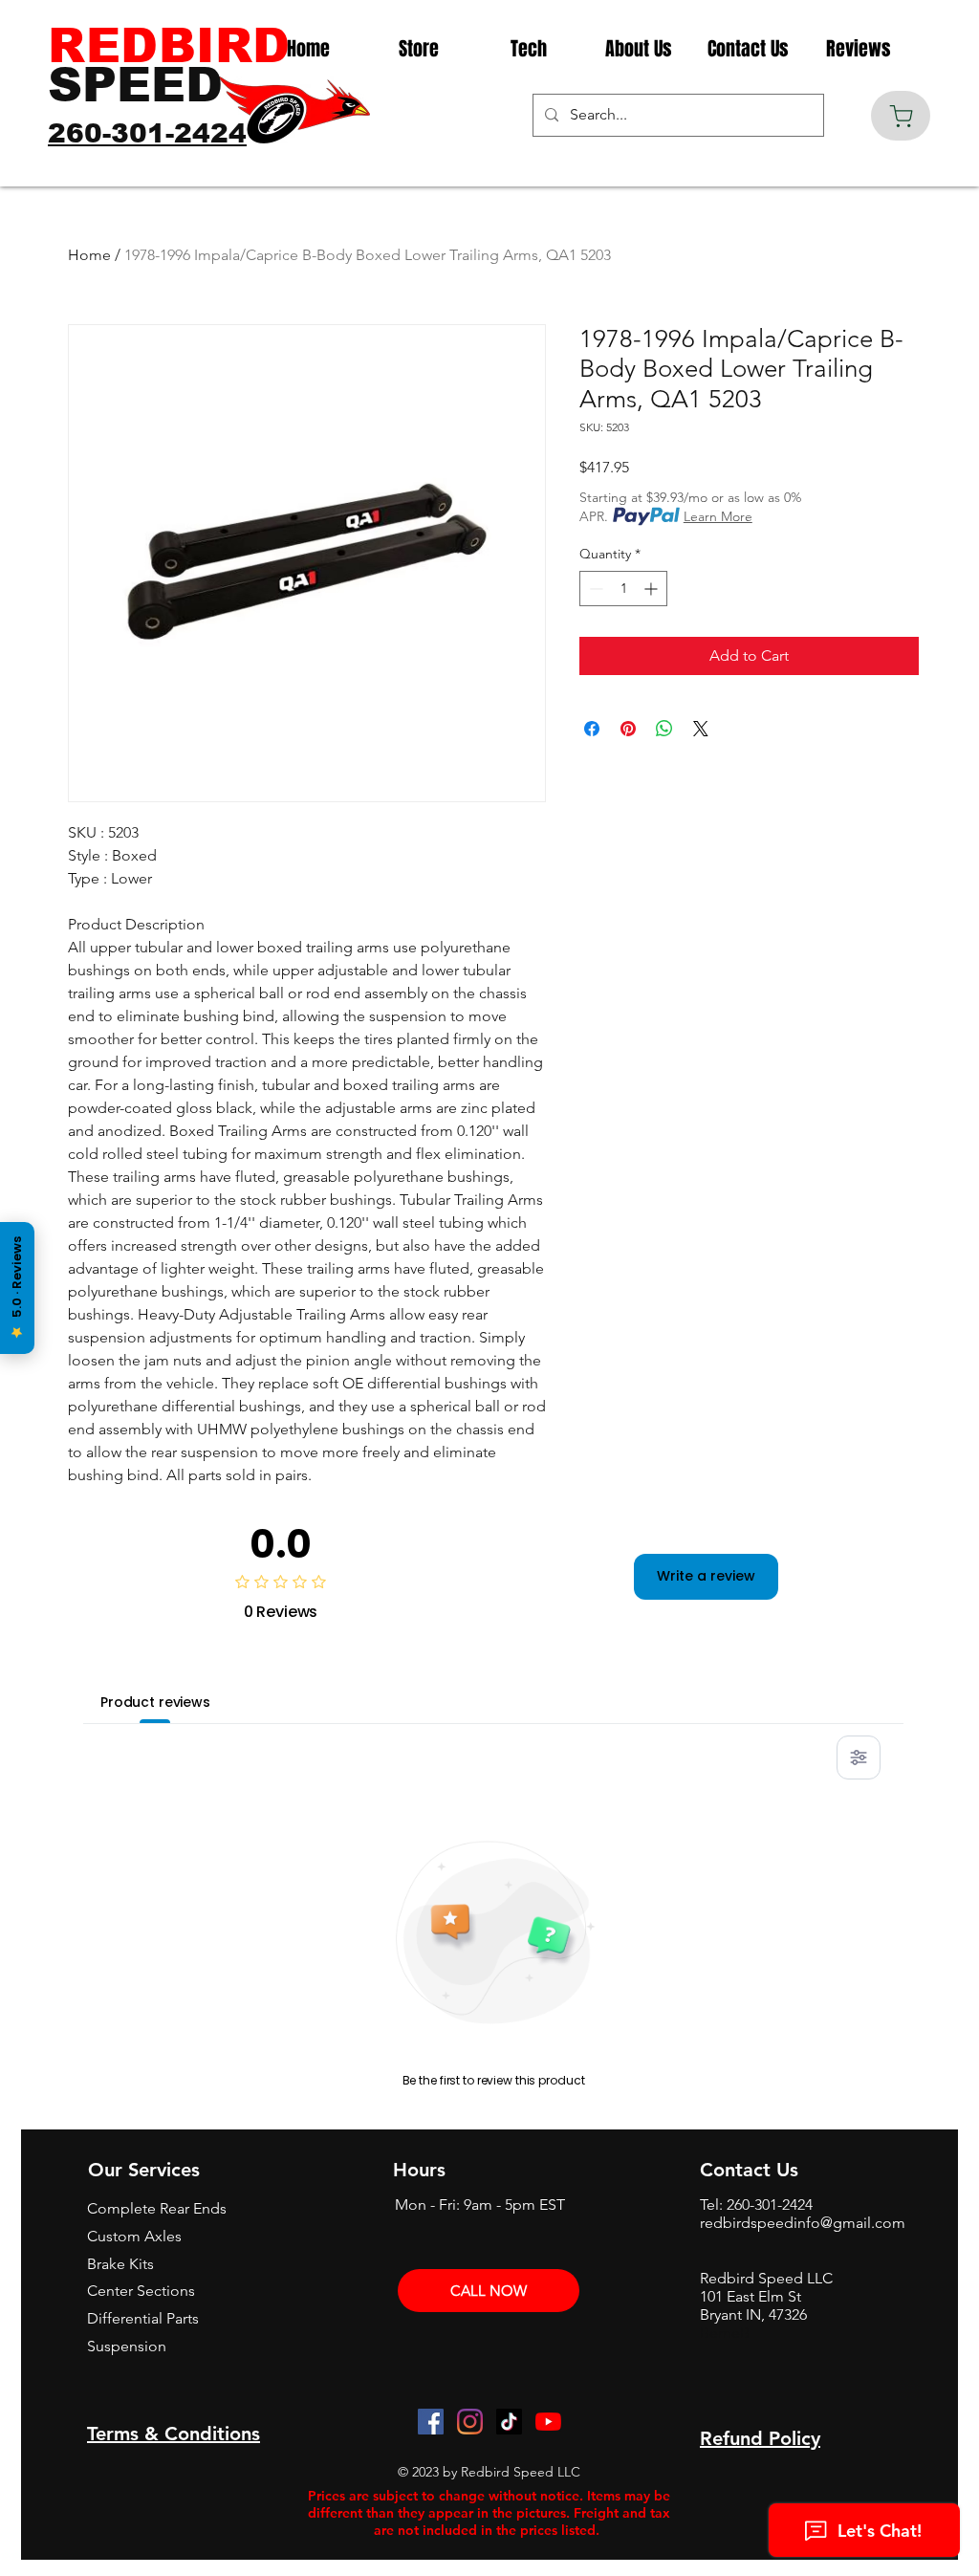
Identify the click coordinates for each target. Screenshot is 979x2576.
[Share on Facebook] (592, 729)
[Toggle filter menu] (859, 1757)
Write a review (706, 1576)
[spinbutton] (623, 589)
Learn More (718, 516)
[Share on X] (701, 729)
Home (89, 255)
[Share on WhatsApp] (664, 729)
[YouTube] (548, 2422)
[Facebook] (431, 2422)
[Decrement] (594, 589)
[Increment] (653, 589)
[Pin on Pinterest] (628, 729)
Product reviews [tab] (155, 1702)
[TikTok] (509, 2422)
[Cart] (901, 116)
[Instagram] (470, 2422)
